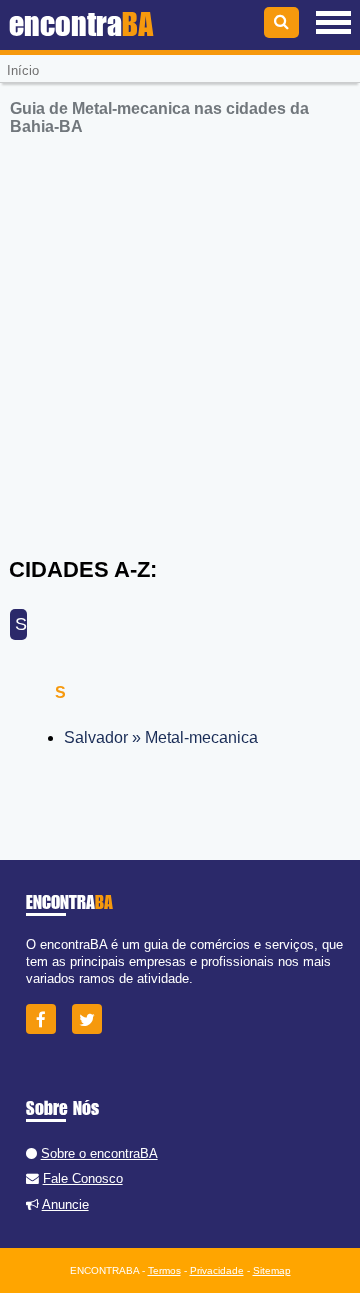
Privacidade (217, 1270)
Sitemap (272, 1270)
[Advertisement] (180, 334)
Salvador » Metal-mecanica (161, 737)
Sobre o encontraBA (99, 1153)
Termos (164, 1270)
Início (23, 70)
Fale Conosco (83, 1178)
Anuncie (65, 1204)
